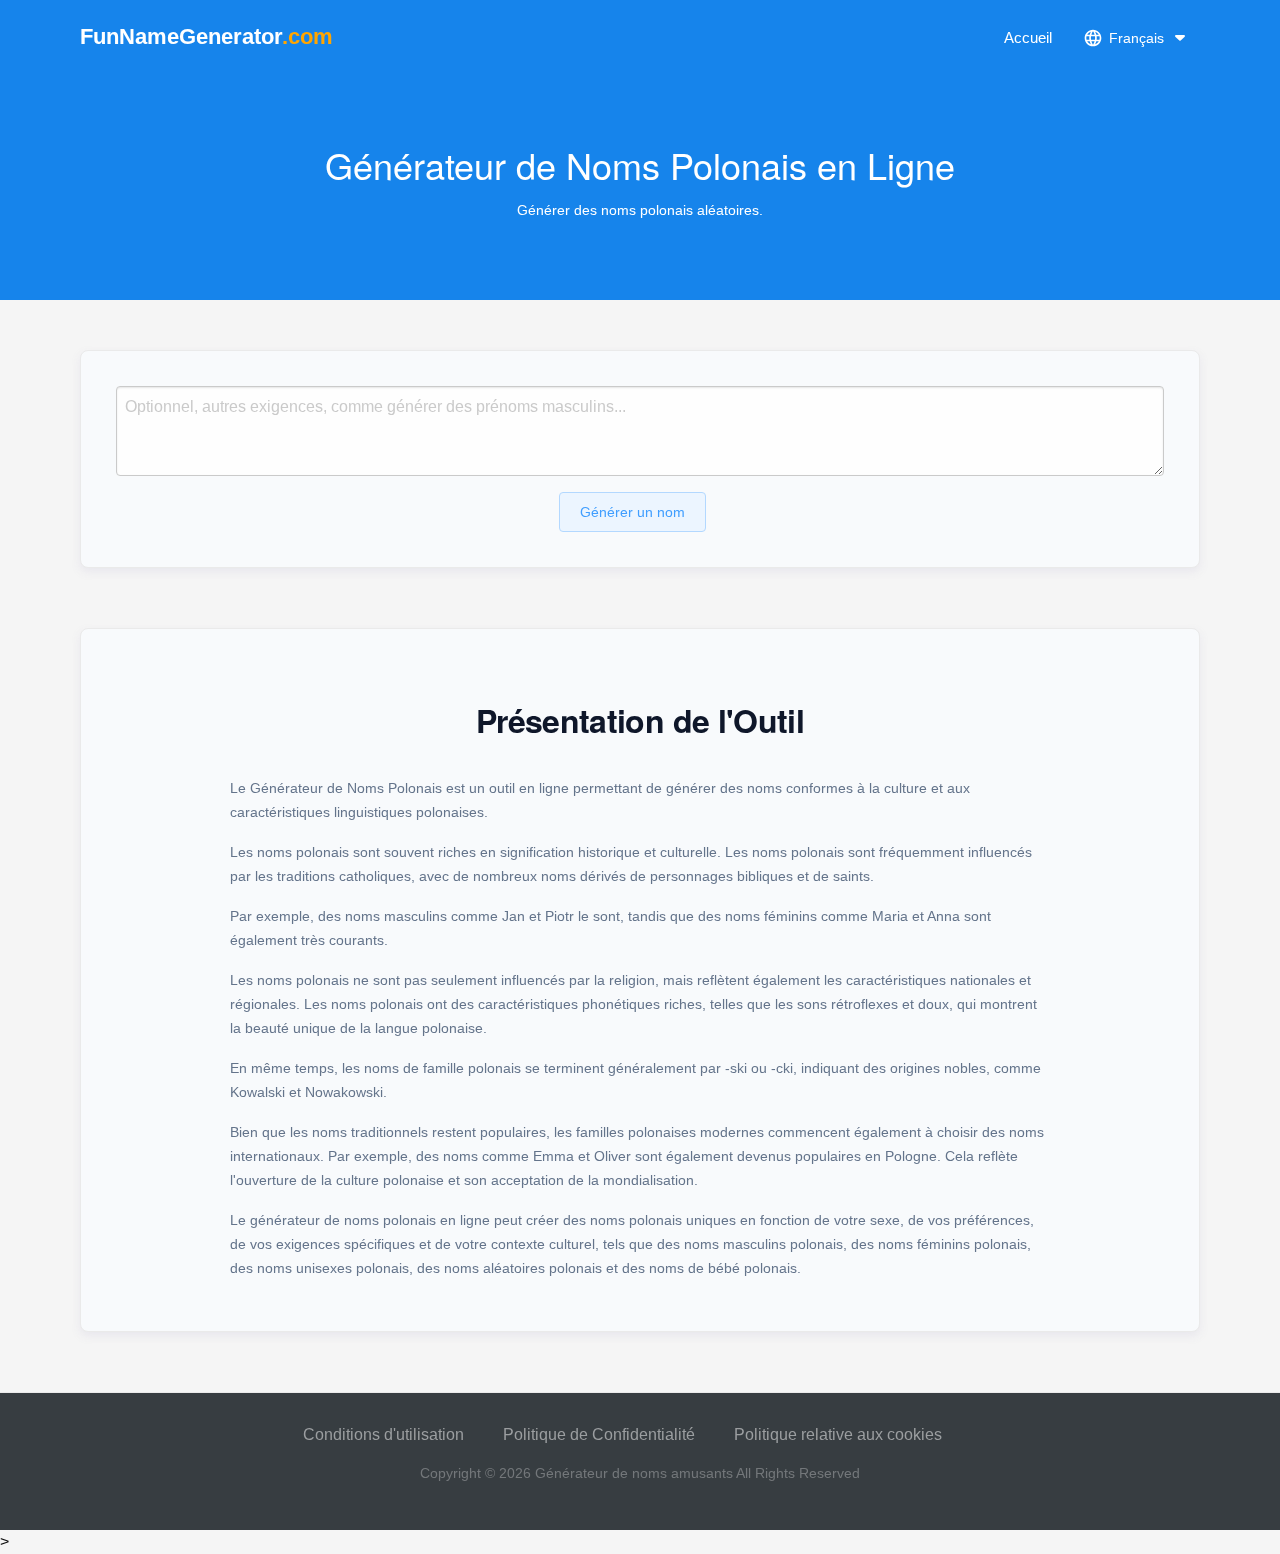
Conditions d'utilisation (383, 1434)
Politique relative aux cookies (838, 1434)
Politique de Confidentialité (599, 1434)
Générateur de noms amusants (634, 1473)
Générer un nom (632, 512)
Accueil (1028, 37)
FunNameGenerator (206, 36)
